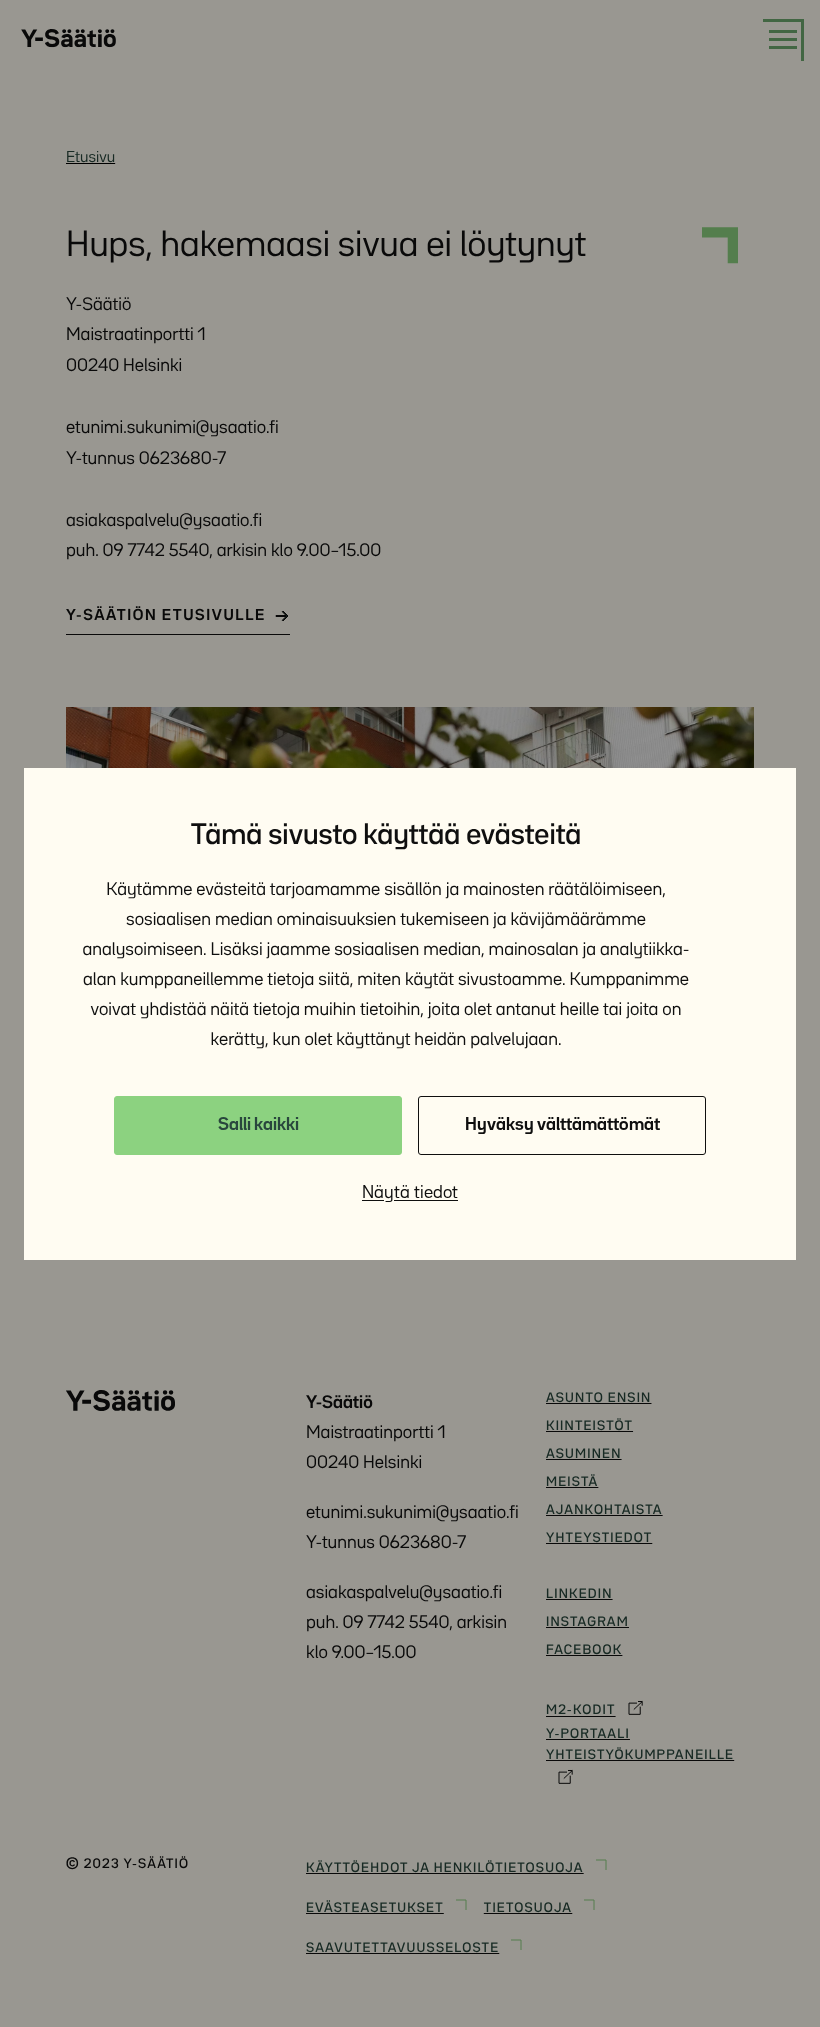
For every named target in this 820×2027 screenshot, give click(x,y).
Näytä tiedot (410, 1193)
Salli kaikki (258, 1125)
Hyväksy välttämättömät (562, 1125)
